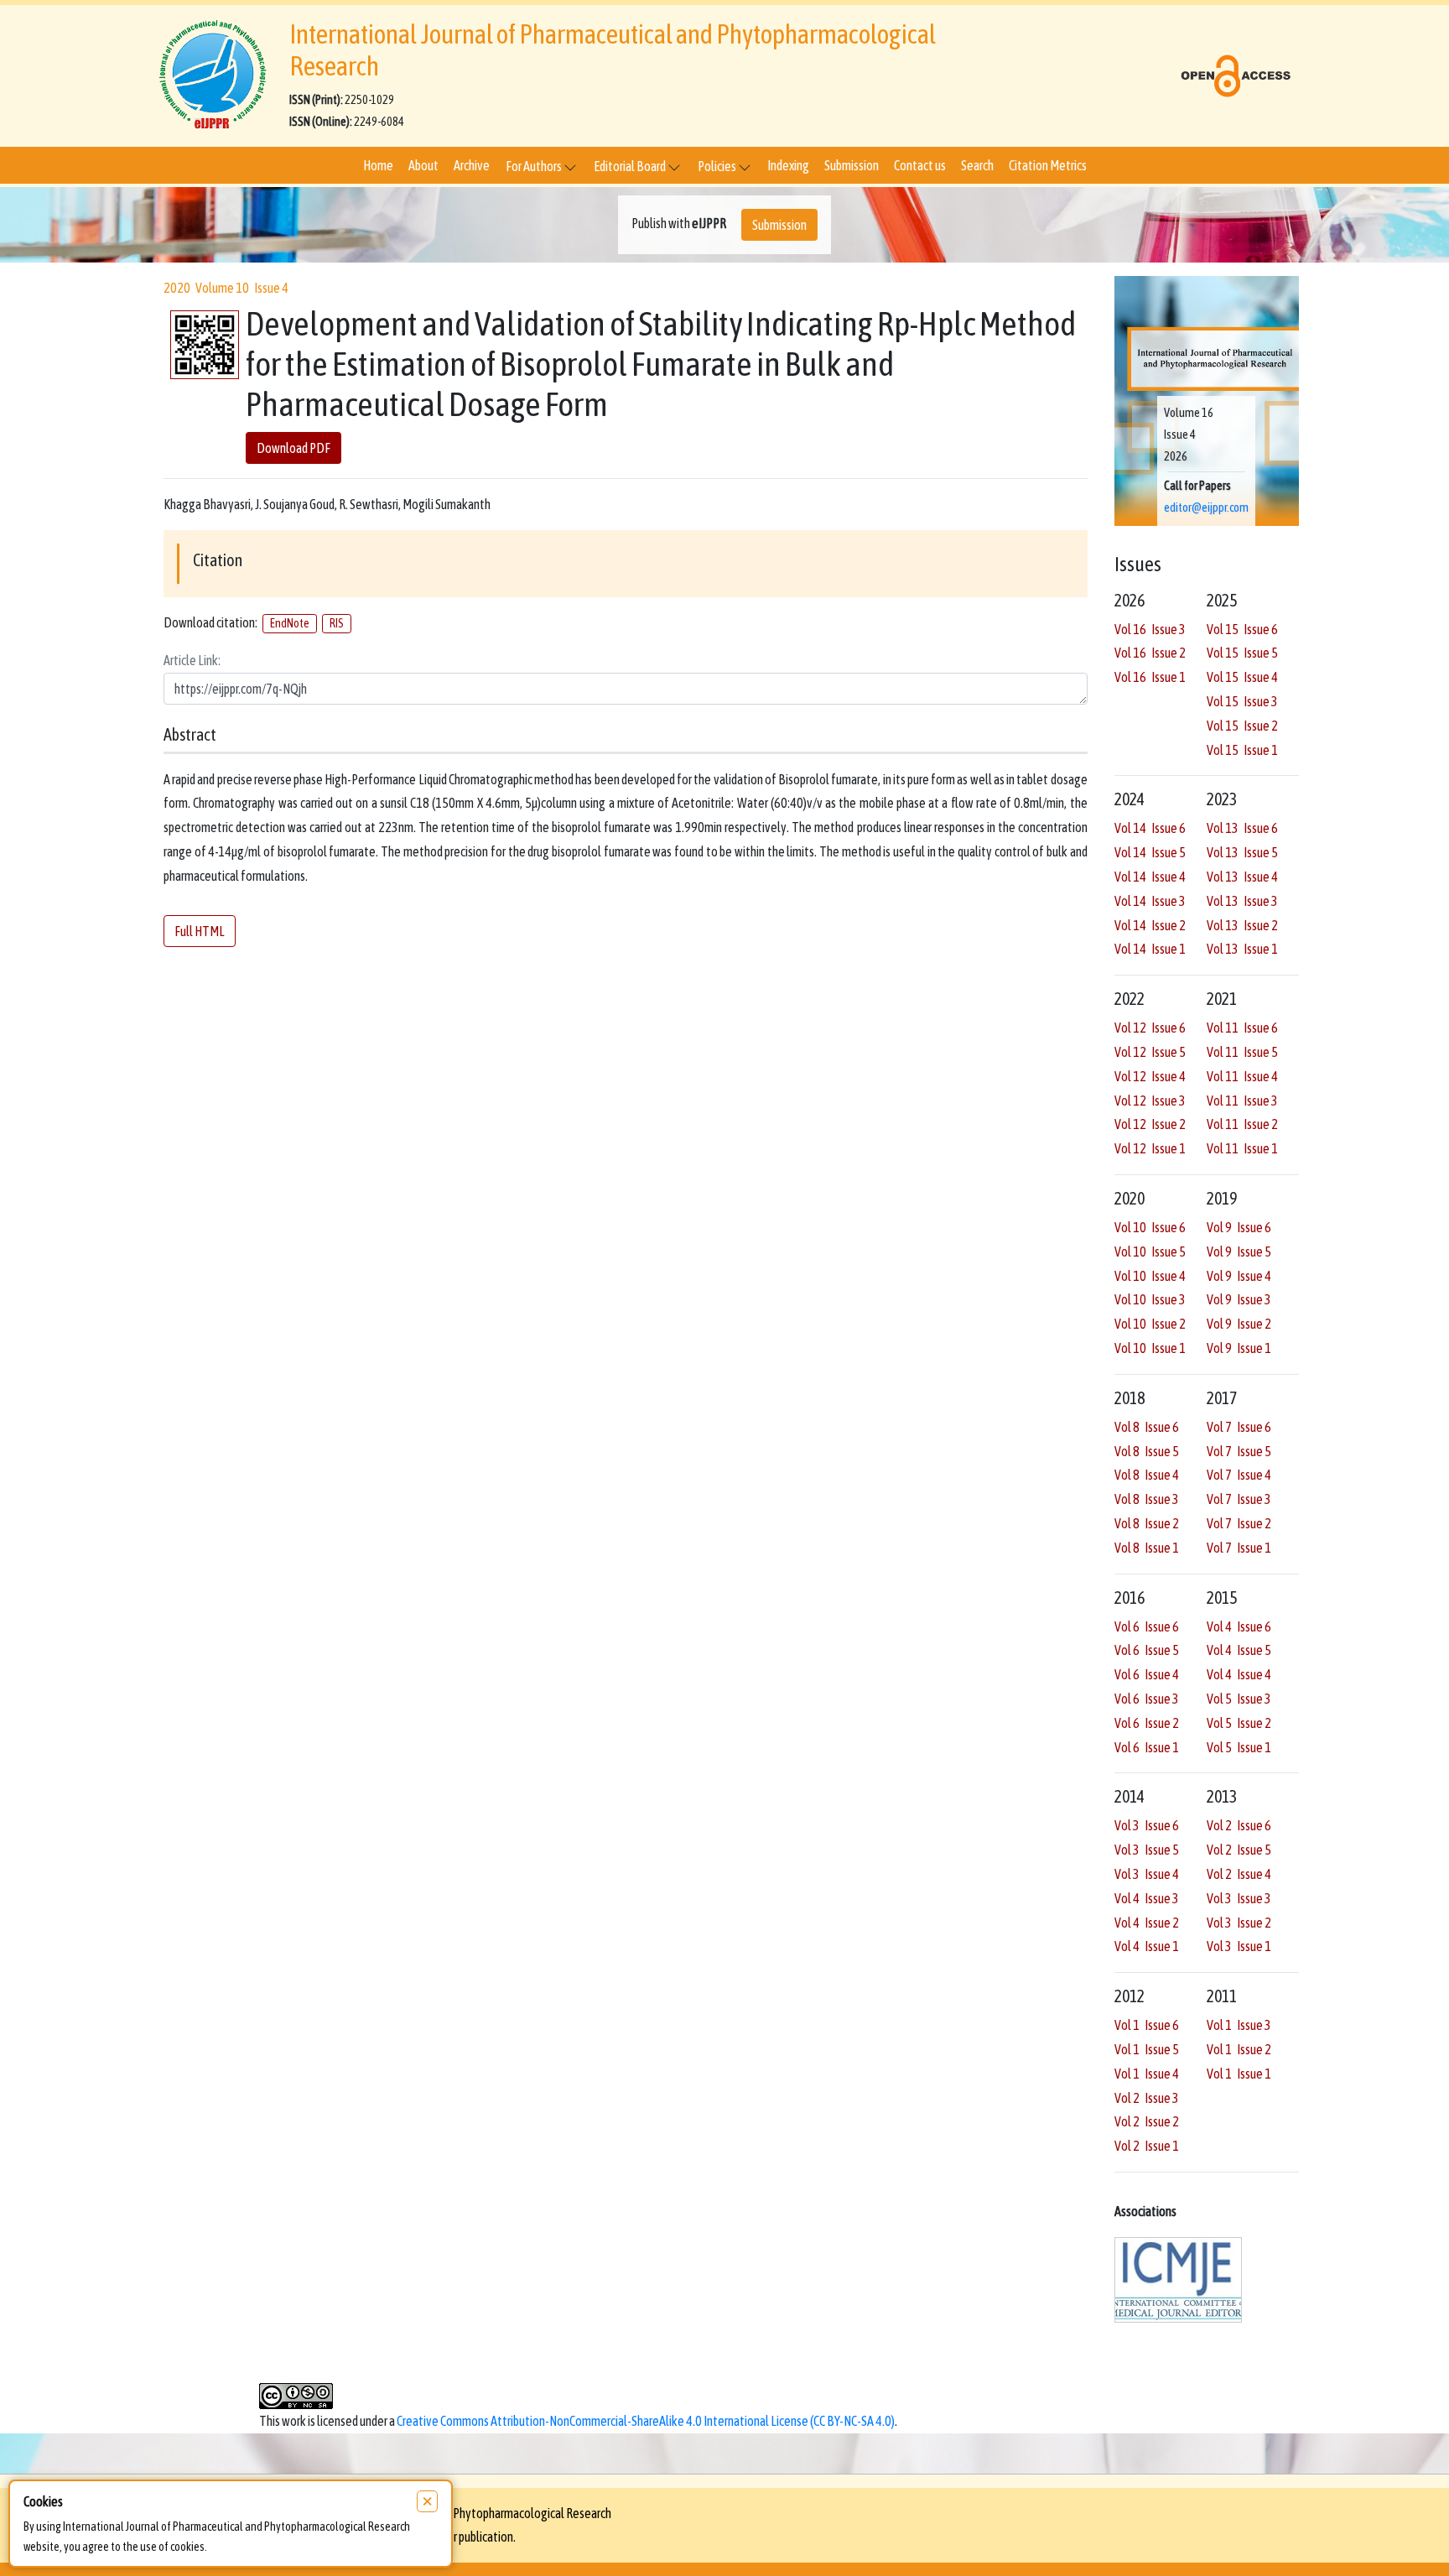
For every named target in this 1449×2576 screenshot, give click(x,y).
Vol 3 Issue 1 (1239, 1946)
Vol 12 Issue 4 (1150, 1076)
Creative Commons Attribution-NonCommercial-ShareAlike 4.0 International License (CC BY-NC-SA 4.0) (646, 2421)
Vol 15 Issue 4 (1242, 677)
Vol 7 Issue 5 (1239, 1451)
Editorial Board (631, 166)
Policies (718, 166)
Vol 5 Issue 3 (1239, 1699)
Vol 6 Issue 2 (1147, 1723)
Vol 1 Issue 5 (1147, 2049)
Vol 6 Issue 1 (1147, 1747)
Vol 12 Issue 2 (1150, 1124)
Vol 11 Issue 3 (1242, 1101)
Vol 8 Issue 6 (1147, 1427)
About (423, 165)
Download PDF (293, 448)
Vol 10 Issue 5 (1150, 1252)
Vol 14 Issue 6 (1150, 828)
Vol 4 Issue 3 (1147, 1898)
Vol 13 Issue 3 (1242, 901)
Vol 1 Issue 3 (1239, 2025)
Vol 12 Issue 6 (1150, 1028)
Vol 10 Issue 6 (1150, 1227)
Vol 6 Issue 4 (1147, 1674)
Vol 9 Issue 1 (1239, 1348)
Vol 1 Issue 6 (1147, 2025)
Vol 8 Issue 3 (1147, 1499)
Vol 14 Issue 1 (1150, 949)
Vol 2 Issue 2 (1147, 2121)
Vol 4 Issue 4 (1239, 1674)
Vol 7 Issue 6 (1239, 1427)
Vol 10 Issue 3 (1150, 1299)
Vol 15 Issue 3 (1242, 701)
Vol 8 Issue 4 (1147, 1475)
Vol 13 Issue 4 (1242, 877)
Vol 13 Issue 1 (1242, 949)
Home (378, 165)
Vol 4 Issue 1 (1147, 1946)
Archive (472, 165)
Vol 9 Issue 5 (1239, 1252)
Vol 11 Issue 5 (1242, 1052)
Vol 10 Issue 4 (1150, 1276)
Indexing (788, 165)
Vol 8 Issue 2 (1147, 1523)
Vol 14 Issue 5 (1150, 852)
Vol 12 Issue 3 (1150, 1101)
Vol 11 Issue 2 (1242, 1124)
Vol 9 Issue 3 (1239, 1299)
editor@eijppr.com (1206, 507)
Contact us (920, 165)
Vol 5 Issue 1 (1239, 1747)
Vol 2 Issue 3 (1147, 2098)
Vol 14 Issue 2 (1150, 925)
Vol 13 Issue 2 (1242, 925)
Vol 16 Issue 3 (1150, 629)
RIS (337, 623)
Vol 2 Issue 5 (1239, 1850)
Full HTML (200, 931)
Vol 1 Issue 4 (1147, 2074)
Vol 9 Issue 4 (1239, 1276)
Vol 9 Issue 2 (1239, 1324)
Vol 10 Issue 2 (1150, 1324)
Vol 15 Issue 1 (1242, 750)
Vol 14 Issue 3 (1150, 901)
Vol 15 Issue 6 (1242, 629)
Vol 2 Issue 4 (1239, 1874)
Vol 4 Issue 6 (1239, 1626)
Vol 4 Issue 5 (1239, 1650)
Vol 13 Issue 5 (1242, 852)
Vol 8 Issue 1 (1147, 1548)
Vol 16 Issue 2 (1150, 653)
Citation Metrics (1048, 165)
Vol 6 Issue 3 (1147, 1699)
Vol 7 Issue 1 (1239, 1548)
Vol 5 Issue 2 (1239, 1723)
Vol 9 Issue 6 (1239, 1227)
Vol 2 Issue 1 (1147, 2146)
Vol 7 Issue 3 (1239, 1499)
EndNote (290, 623)
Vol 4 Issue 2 (1147, 1923)
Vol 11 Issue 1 (1242, 1148)
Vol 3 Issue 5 (1147, 1850)
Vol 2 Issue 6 (1239, 1825)
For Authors (535, 166)
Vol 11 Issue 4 (1242, 1076)
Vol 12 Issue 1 (1150, 1148)
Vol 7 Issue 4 (1239, 1475)
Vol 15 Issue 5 (1242, 653)
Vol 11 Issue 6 (1242, 1028)
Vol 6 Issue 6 (1147, 1626)
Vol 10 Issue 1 (1150, 1348)
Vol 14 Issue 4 (1150, 877)
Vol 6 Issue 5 (1147, 1650)
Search (977, 165)
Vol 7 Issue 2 (1239, 1523)
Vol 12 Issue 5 (1150, 1052)
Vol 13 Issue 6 (1242, 828)
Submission (852, 165)
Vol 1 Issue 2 (1239, 2049)
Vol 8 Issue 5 (1147, 1451)
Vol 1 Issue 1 (1239, 2074)
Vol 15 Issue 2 (1242, 726)
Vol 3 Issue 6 (1147, 1825)
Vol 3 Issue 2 (1239, 1923)
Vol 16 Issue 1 (1150, 677)
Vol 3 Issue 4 (1147, 1874)
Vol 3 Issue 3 (1239, 1898)
